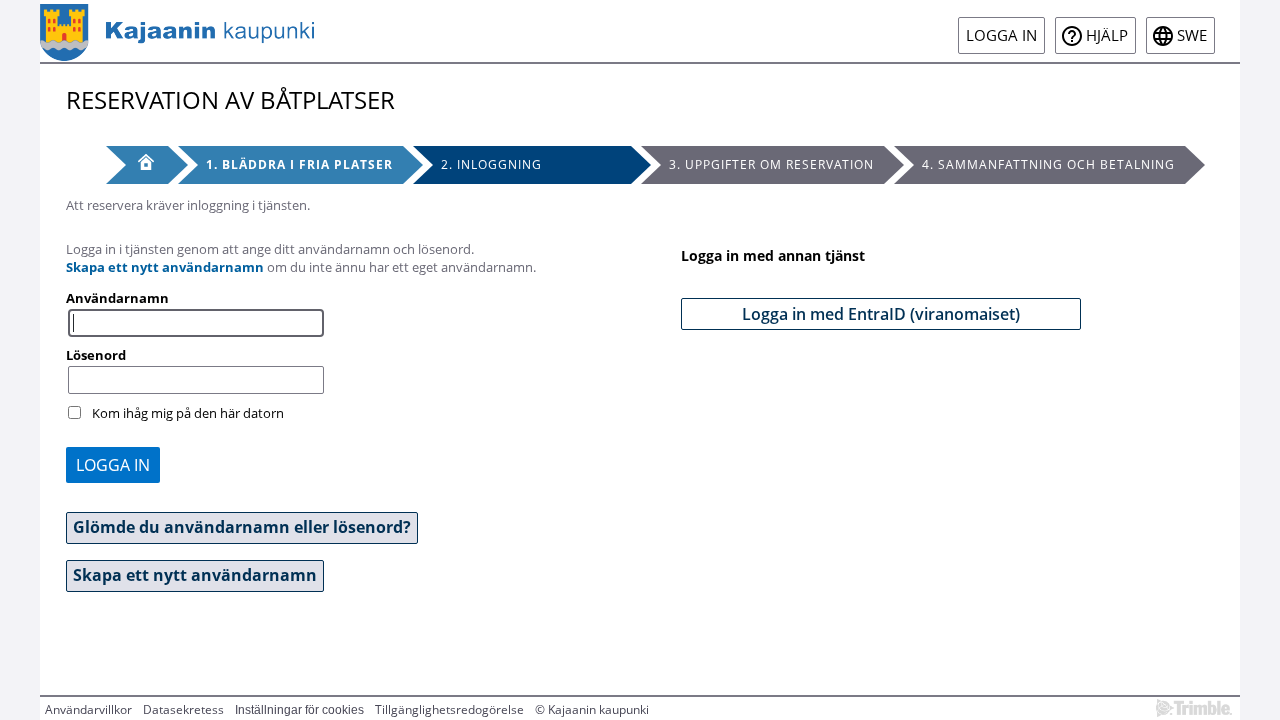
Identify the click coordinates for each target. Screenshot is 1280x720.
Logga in (1001, 35)
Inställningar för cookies (299, 710)
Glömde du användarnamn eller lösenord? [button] (242, 527)
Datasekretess (183, 709)
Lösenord (96, 355)
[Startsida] (177, 31)
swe (1192, 35)
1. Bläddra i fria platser (299, 164)
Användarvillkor (88, 709)
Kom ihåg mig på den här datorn (188, 413)
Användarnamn (117, 298)
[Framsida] (137, 165)
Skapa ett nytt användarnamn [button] (195, 575)
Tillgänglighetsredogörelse (449, 709)
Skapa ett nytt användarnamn (165, 267)
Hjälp (1107, 35)
